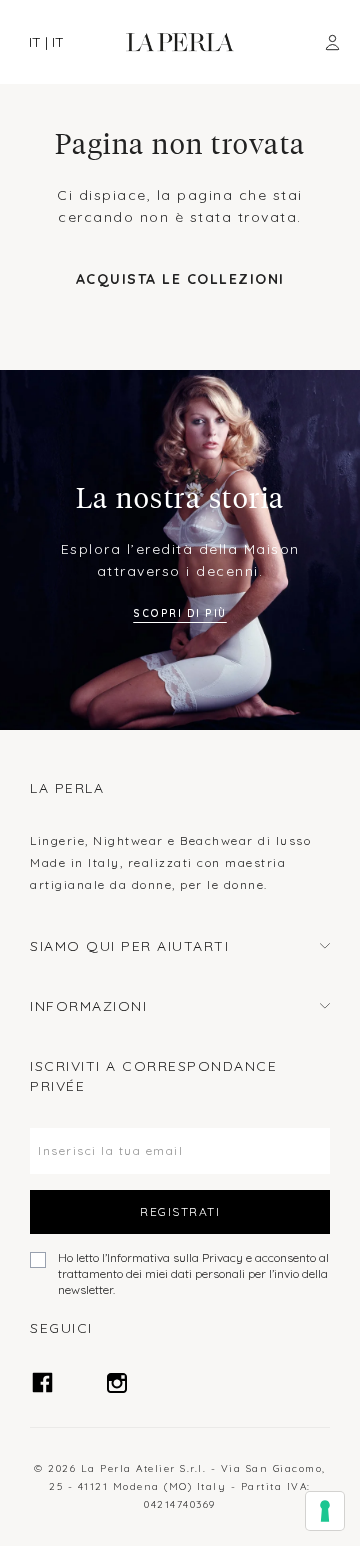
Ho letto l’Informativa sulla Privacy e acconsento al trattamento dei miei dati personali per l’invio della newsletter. (193, 1273)
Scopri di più (180, 613)
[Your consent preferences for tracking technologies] (325, 1511)
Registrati (180, 1211)
